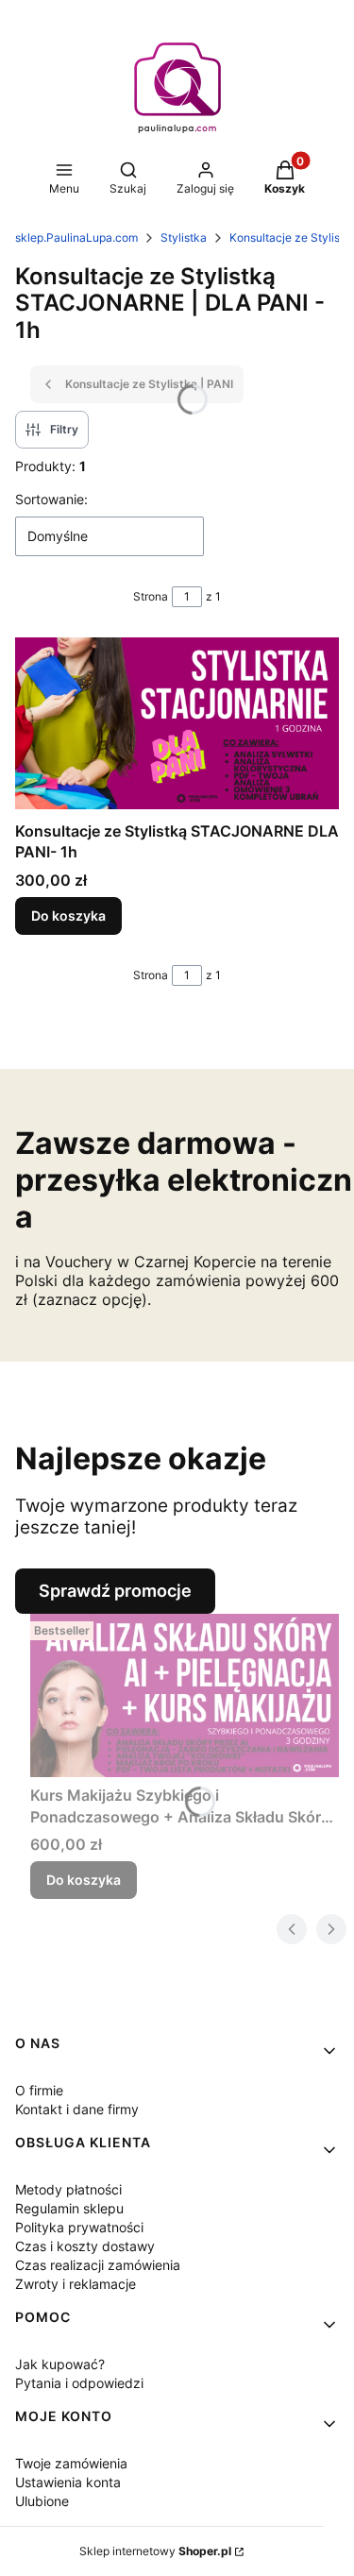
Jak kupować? (60, 2364)
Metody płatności (68, 2189)
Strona (151, 596)
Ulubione (42, 2501)
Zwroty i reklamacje (76, 2284)
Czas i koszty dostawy (85, 2246)
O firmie (39, 2090)
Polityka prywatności (79, 2227)
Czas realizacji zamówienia (98, 2265)
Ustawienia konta (68, 2482)
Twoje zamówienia (71, 2463)
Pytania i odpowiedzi (79, 2383)
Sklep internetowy (155, 2551)
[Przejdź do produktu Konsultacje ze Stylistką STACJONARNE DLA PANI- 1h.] (177, 725)
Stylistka (184, 237)
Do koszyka (68, 915)
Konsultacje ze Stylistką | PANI (149, 384)
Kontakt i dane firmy (77, 2109)
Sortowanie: (51, 499)
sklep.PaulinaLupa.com (76, 237)
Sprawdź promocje (115, 1591)
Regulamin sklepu (69, 2208)
